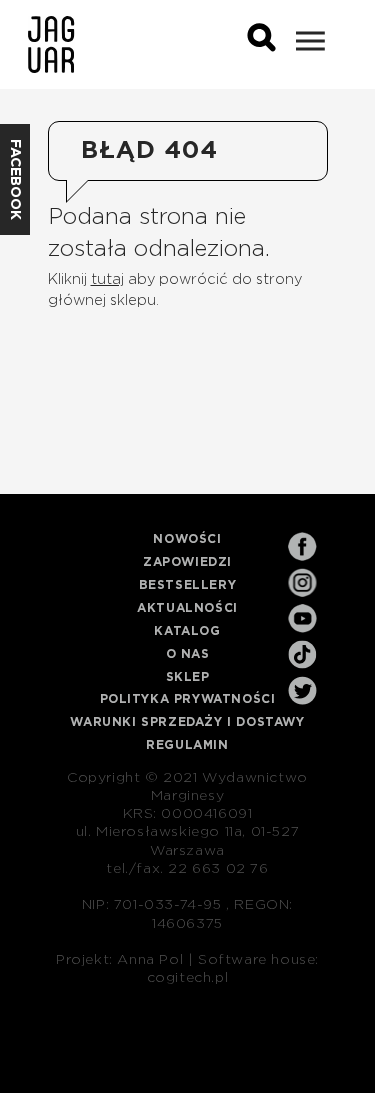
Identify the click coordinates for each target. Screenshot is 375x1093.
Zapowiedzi (187, 562)
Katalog (187, 631)
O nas (188, 654)
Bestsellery (188, 585)
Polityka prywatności (188, 699)
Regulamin (187, 745)
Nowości (187, 539)
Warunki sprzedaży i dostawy (187, 722)
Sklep (188, 677)
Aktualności (187, 608)
